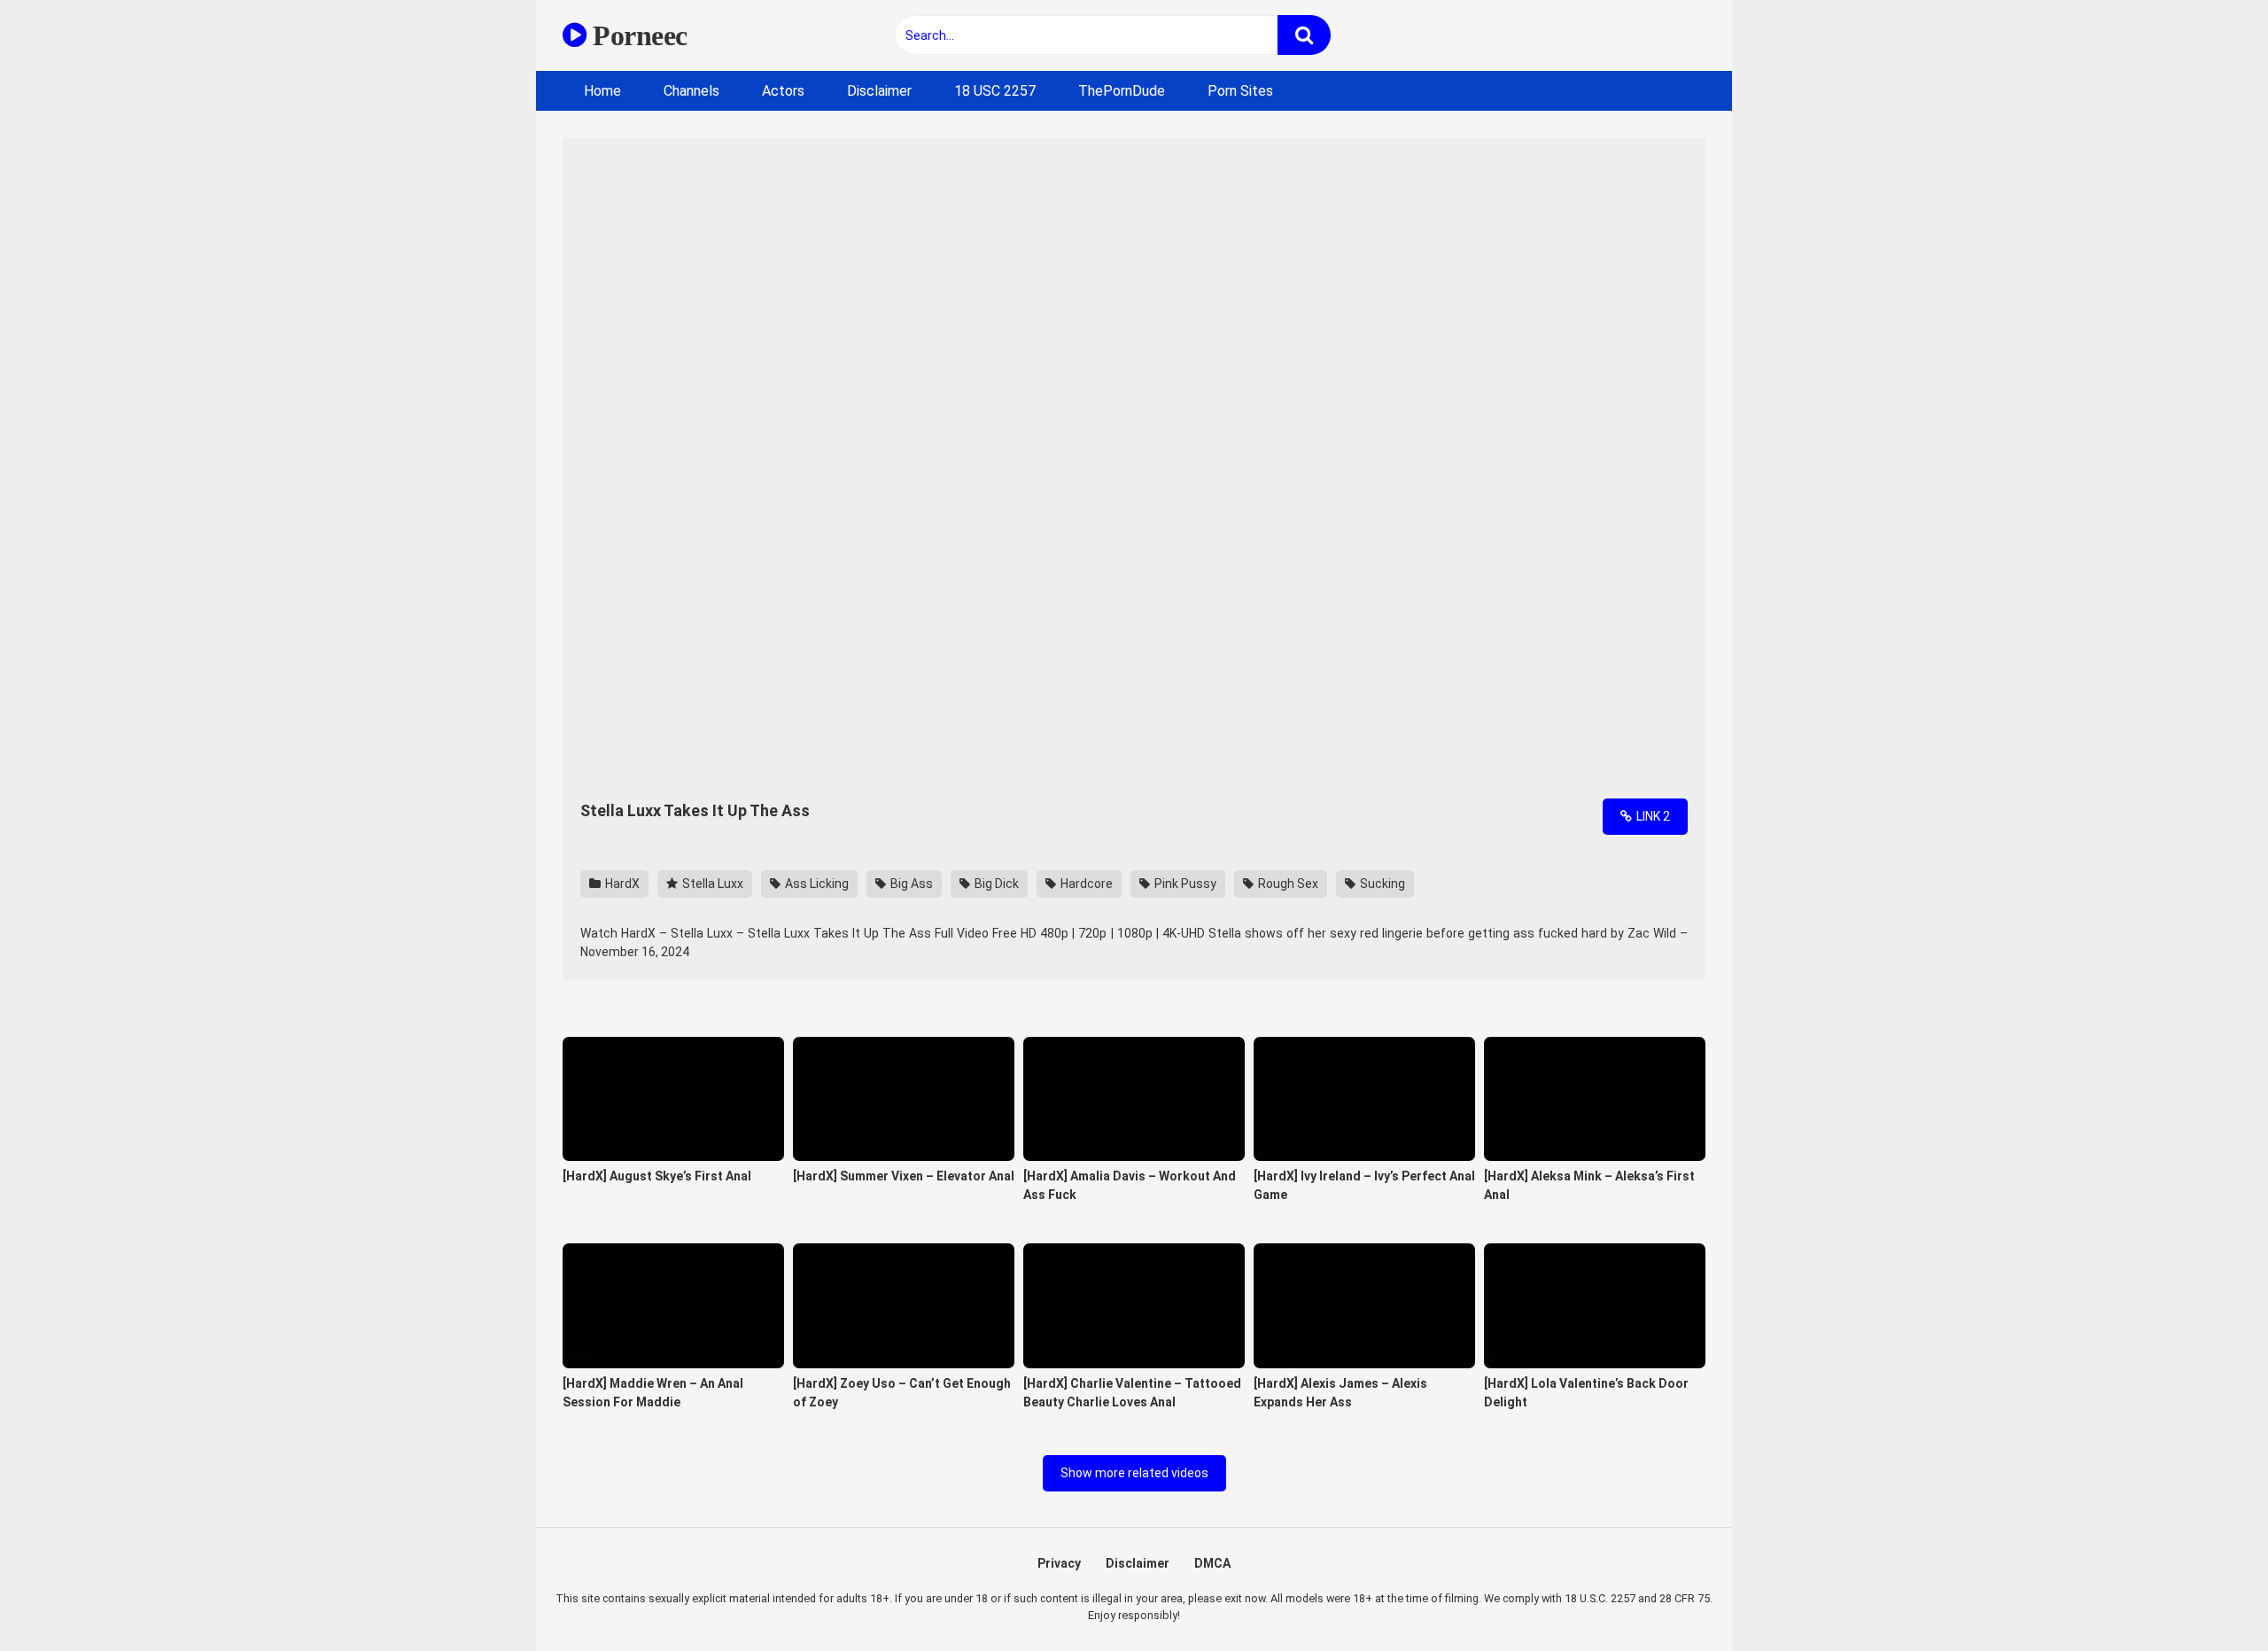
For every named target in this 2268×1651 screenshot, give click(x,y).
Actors (783, 91)
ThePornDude (1122, 91)
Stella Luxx (711, 884)
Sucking (1381, 884)
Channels (691, 91)
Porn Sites (1240, 91)
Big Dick (995, 884)
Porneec (637, 35)
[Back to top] (2209, 1597)
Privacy (1059, 1563)
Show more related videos (1134, 1473)
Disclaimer (879, 91)
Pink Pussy (1184, 884)
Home (602, 91)
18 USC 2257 (995, 91)
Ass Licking (816, 884)
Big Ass (910, 884)
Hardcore (1085, 884)
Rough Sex (1287, 884)
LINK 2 (1652, 816)
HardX (621, 884)
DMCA (1212, 1563)
